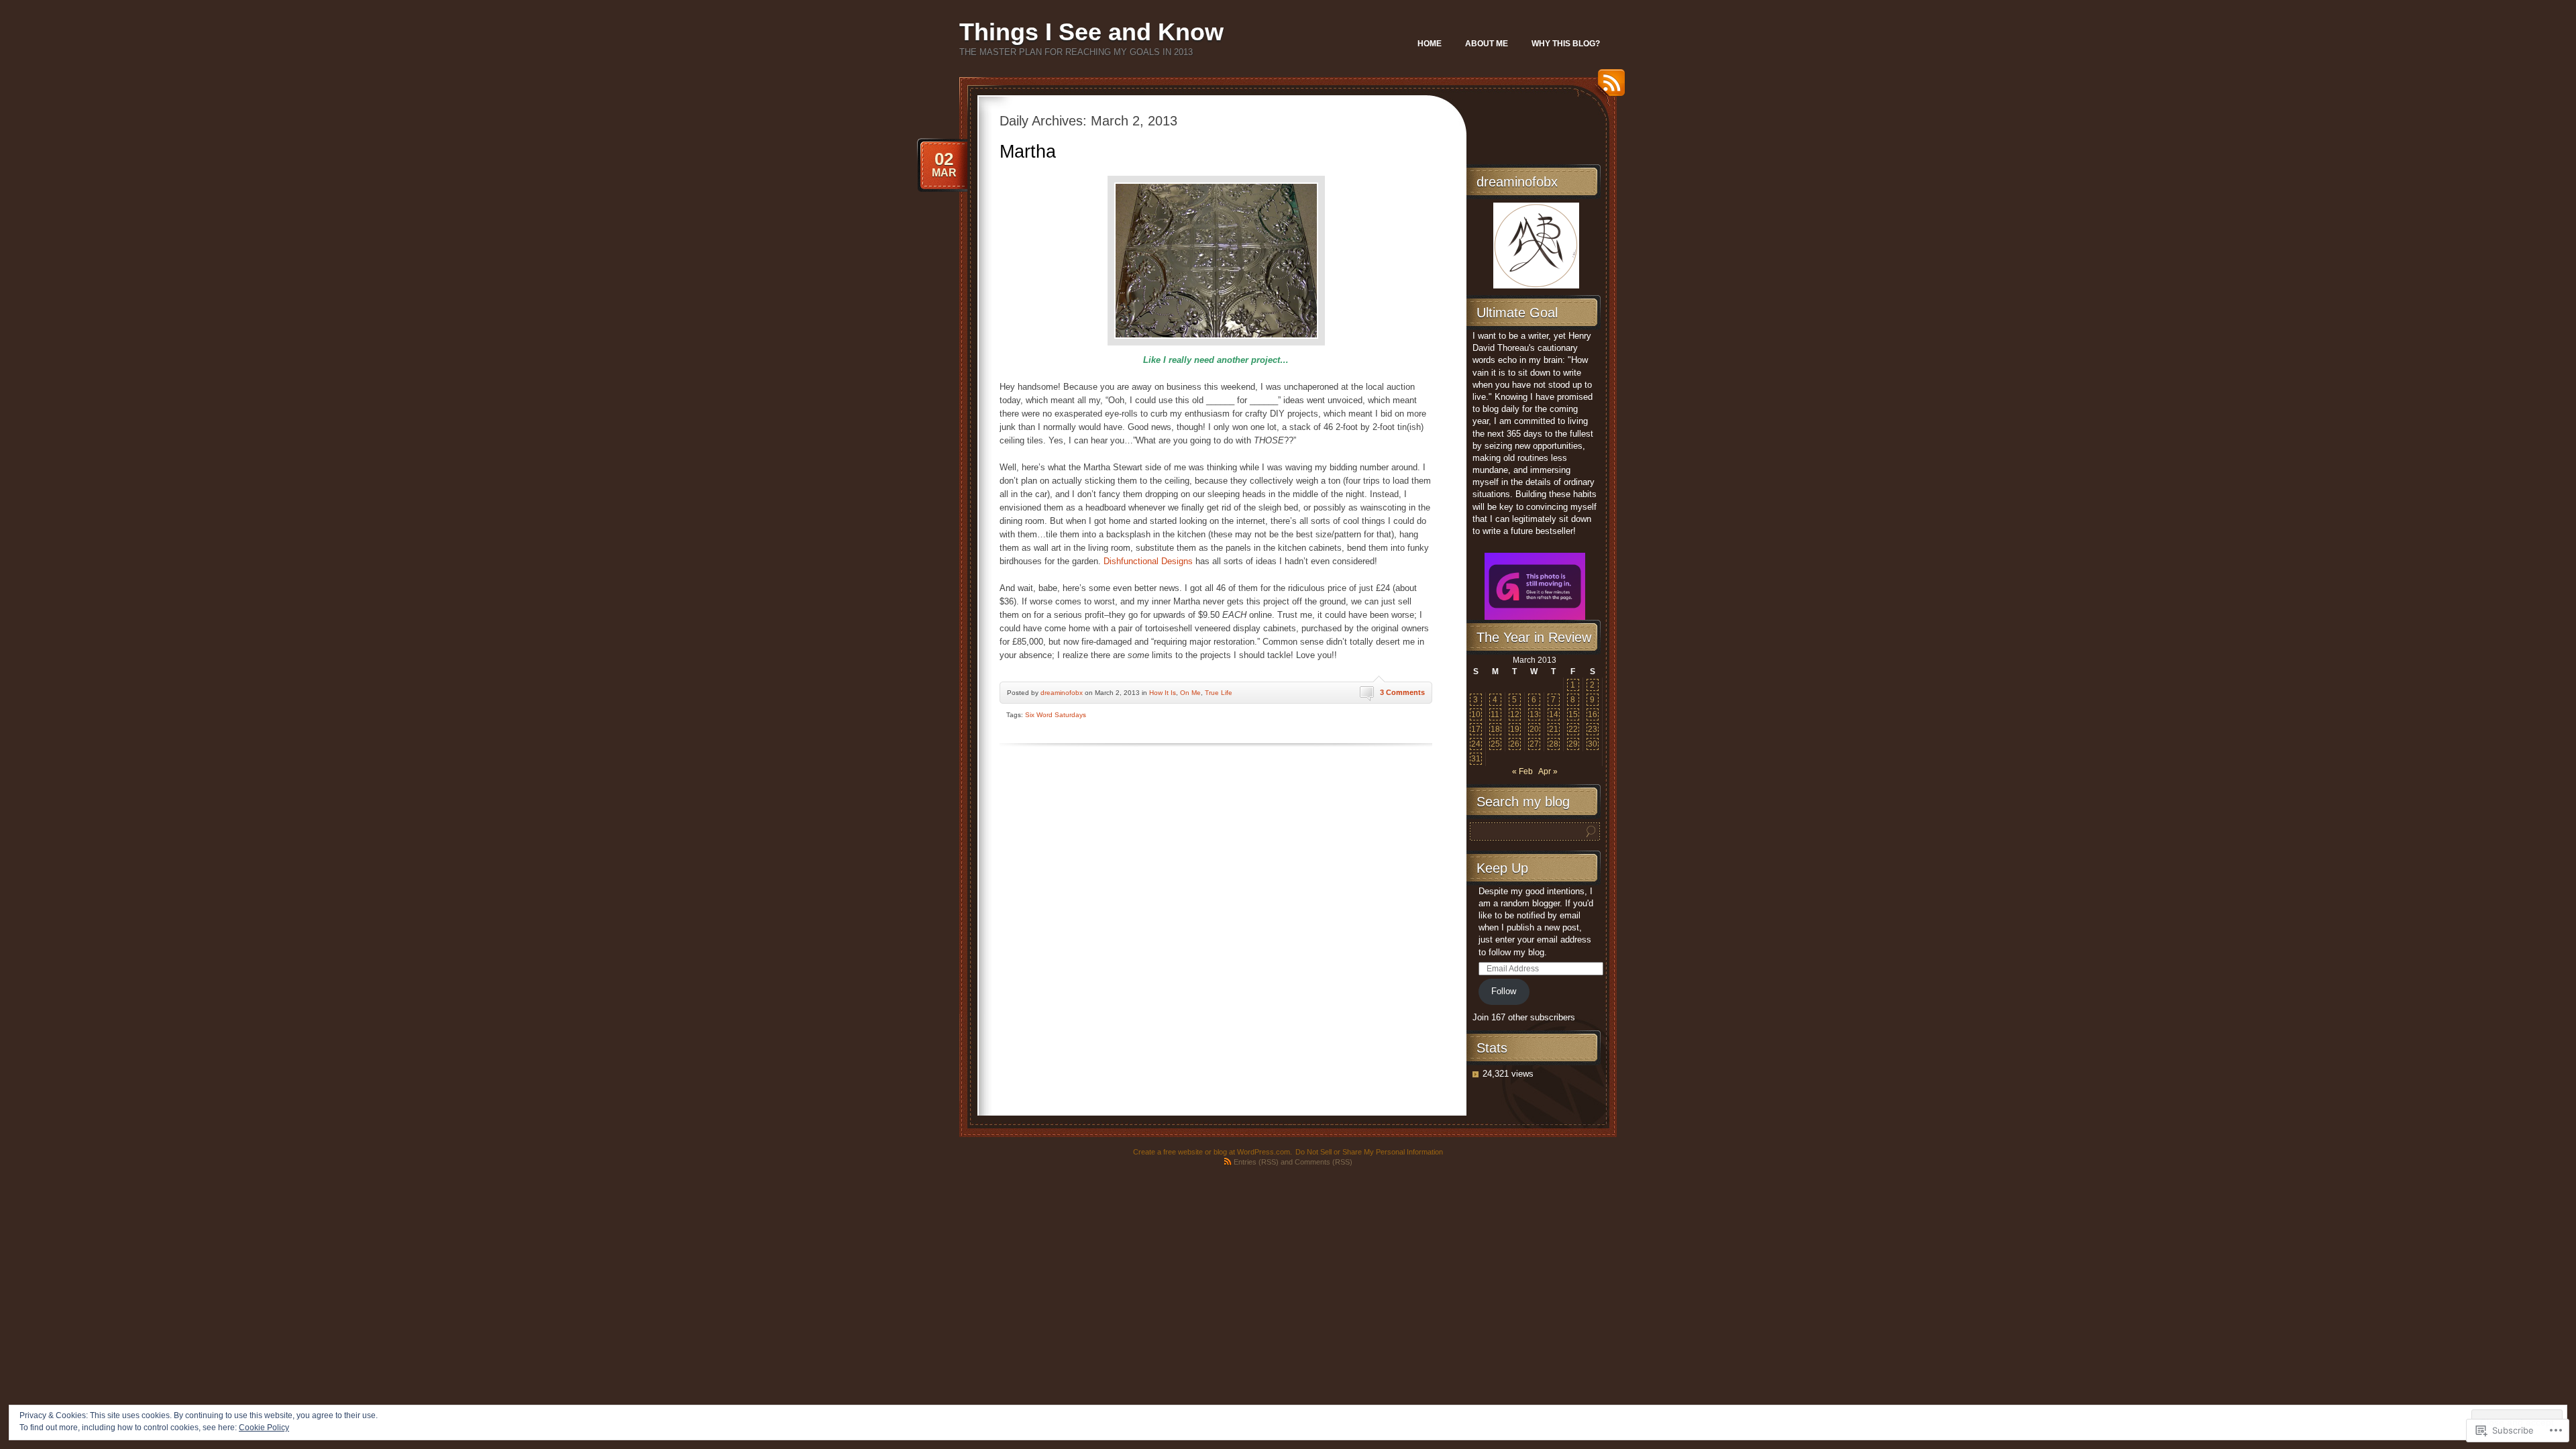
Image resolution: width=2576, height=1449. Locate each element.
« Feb (1522, 771)
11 (1495, 714)
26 (1515, 744)
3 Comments (1402, 692)
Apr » (1548, 771)
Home (1430, 44)
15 (1573, 714)
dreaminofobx (1062, 693)
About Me (1487, 44)
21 (1554, 729)
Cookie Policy (264, 1428)
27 (1534, 744)
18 (1495, 729)
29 (1573, 744)
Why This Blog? (1566, 44)
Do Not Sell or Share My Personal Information (1369, 1152)
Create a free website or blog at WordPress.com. (1213, 1152)
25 (1495, 744)
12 (1515, 714)
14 (1554, 714)
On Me (1190, 693)
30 (1593, 744)
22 (1573, 729)
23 (1593, 729)
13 (1534, 714)
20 (1534, 729)
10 (1476, 714)
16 (1593, 714)
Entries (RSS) (1256, 1162)
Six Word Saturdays (1056, 715)
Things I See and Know (1091, 32)
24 (1476, 744)
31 (1476, 759)
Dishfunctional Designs (1148, 561)
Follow (1504, 991)
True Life (1219, 693)
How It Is (1163, 693)
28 (1554, 744)
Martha (1028, 152)
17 (1476, 729)
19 (1515, 729)
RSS (1608, 88)
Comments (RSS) (1324, 1162)
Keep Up (1502, 868)
